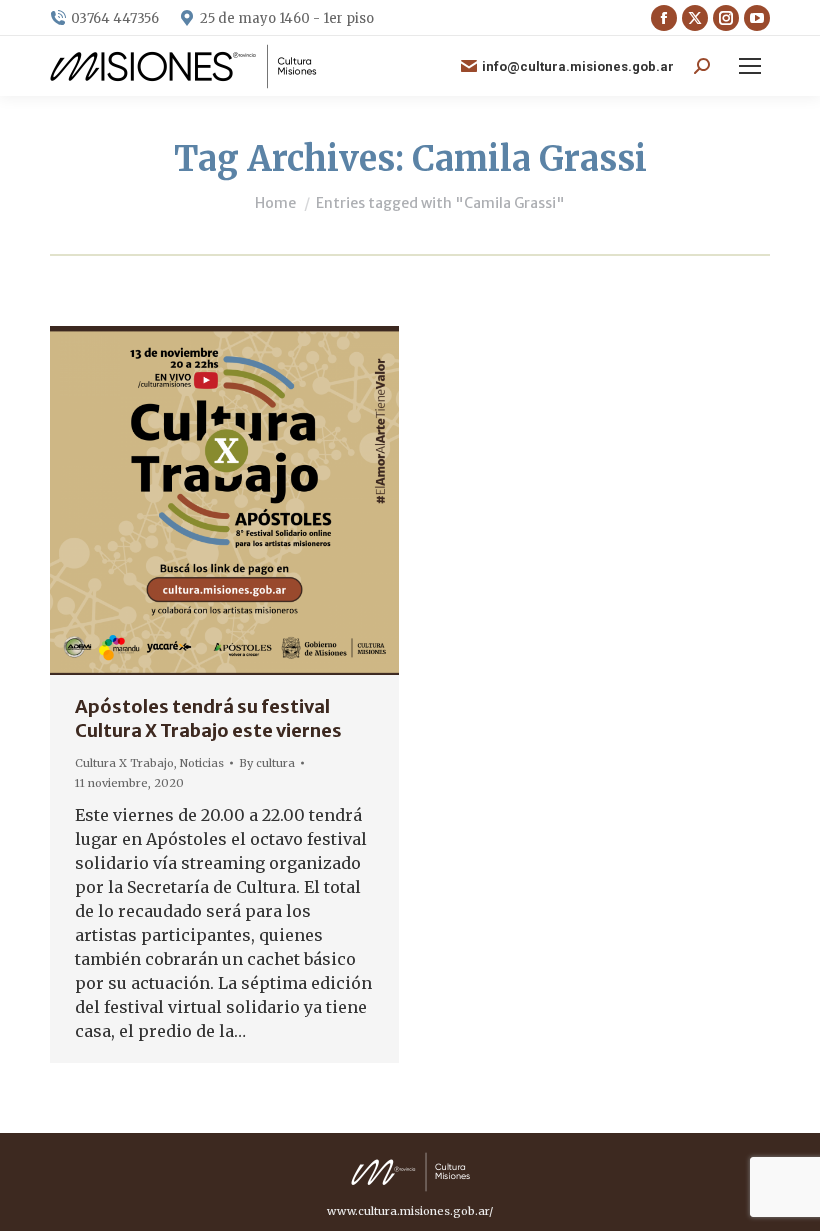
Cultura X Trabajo (124, 763)
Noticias (202, 763)
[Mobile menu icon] (750, 66)
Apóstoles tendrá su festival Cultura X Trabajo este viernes (208, 718)
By (267, 763)
